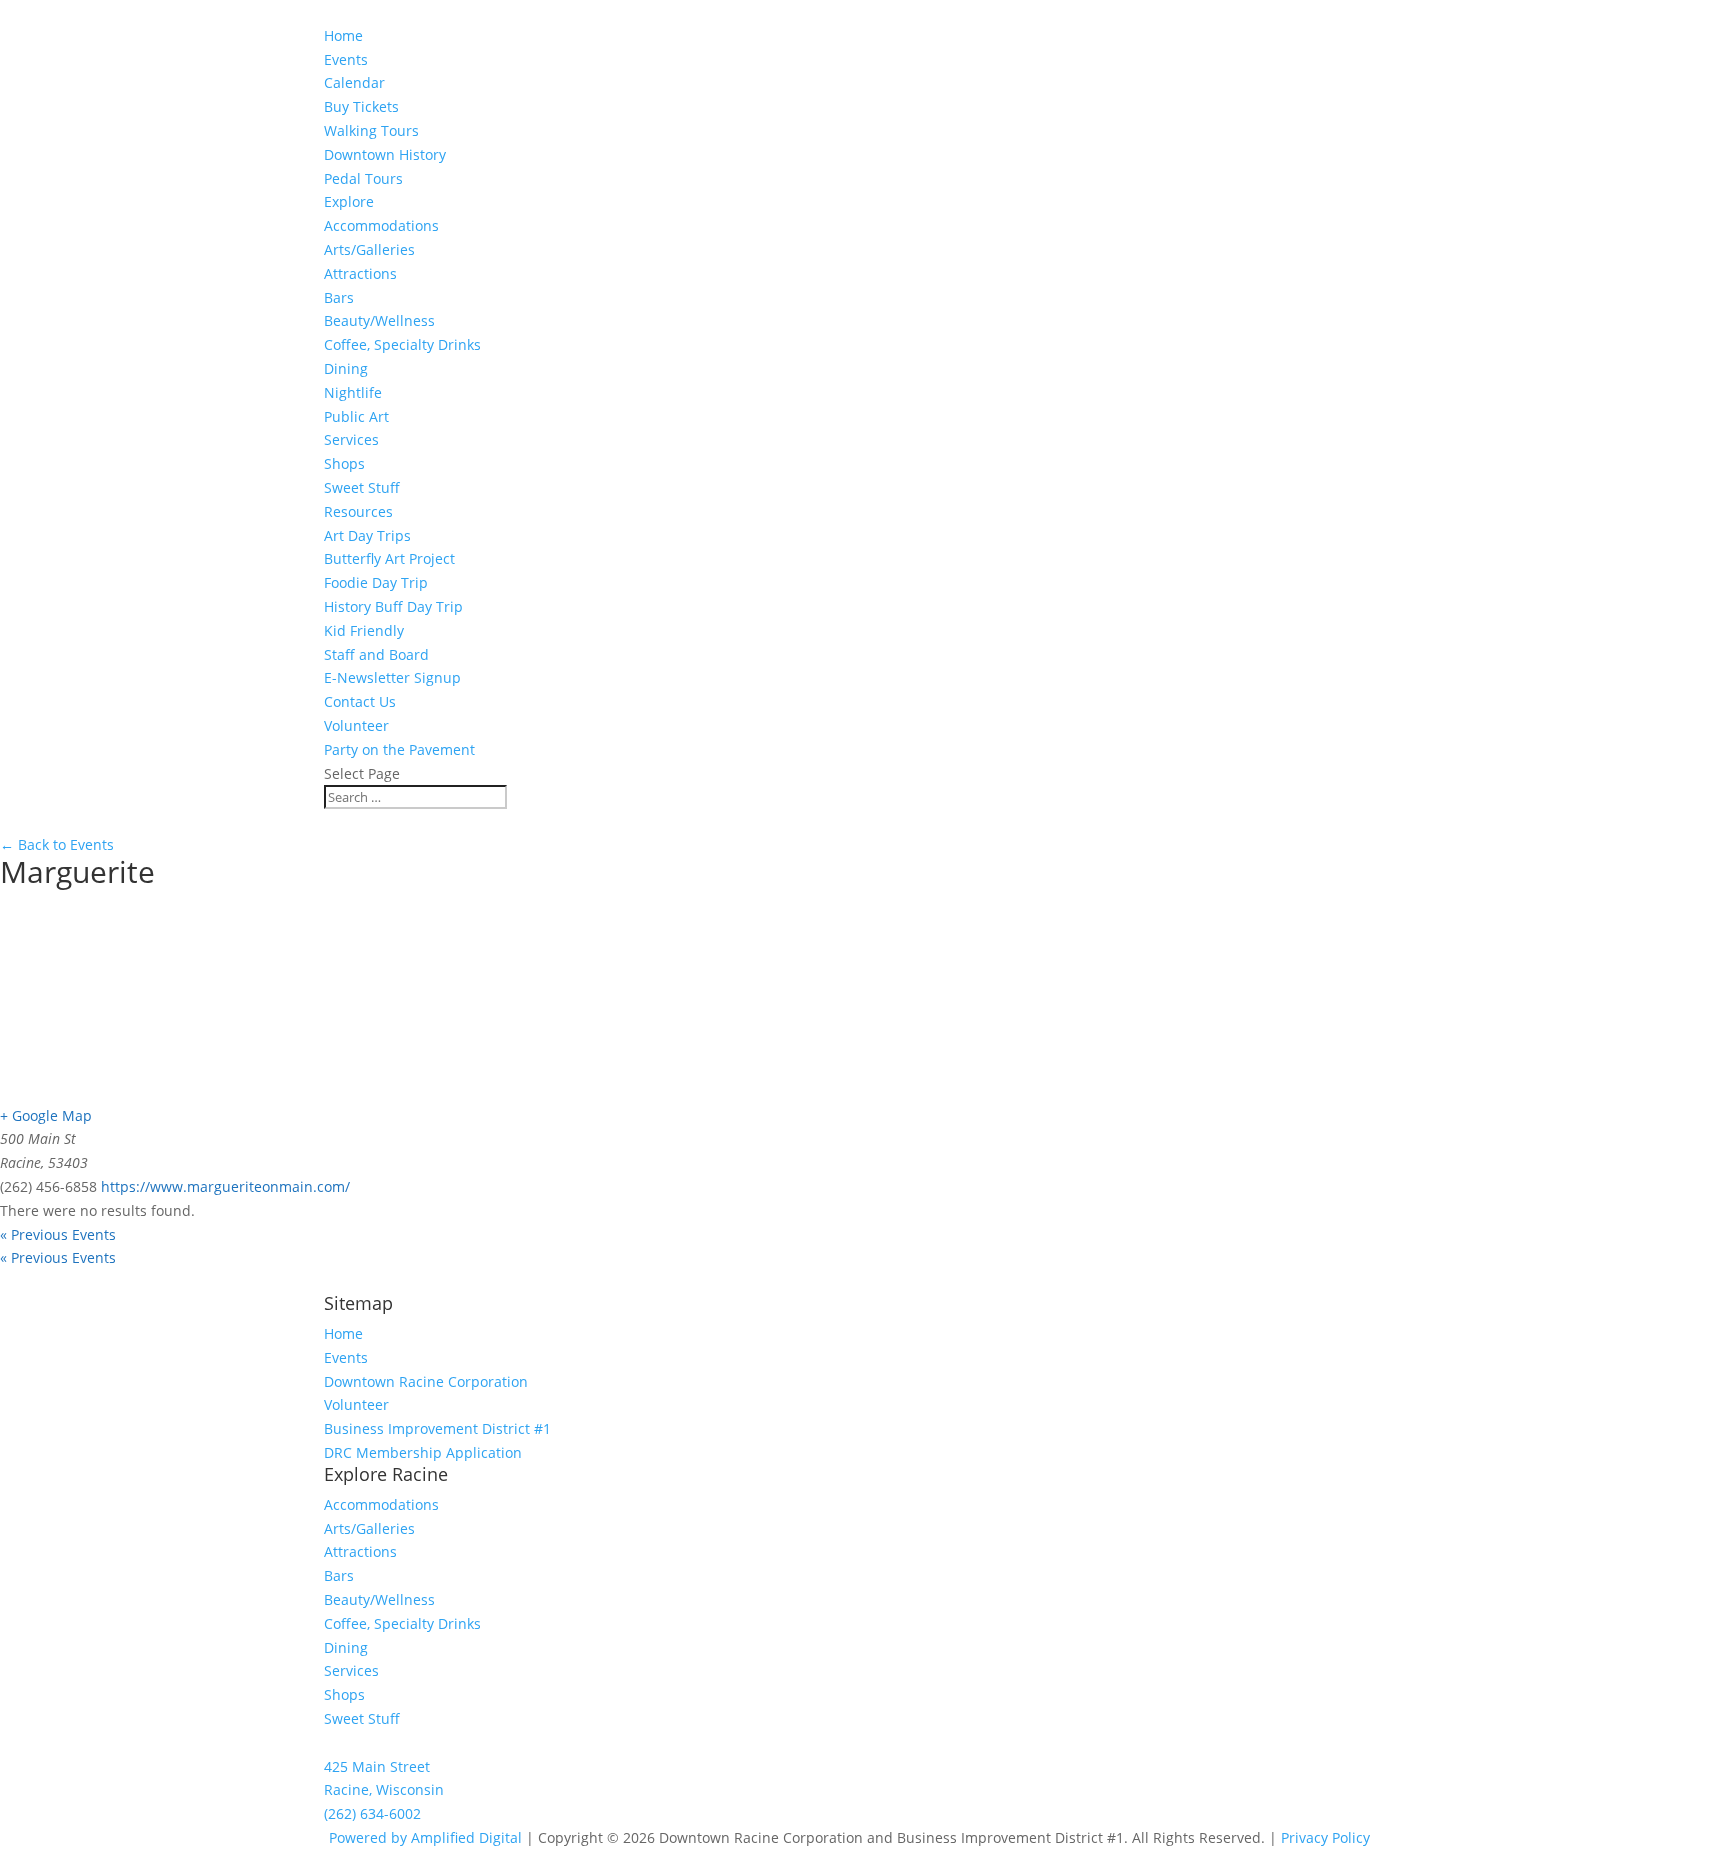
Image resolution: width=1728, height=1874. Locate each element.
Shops (344, 463)
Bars (339, 297)
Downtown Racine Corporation (426, 1381)
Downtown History (385, 154)
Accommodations (381, 225)
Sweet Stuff (362, 487)
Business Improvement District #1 (437, 1428)
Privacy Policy (1325, 1837)
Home (343, 35)
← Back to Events (57, 844)
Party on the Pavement (399, 749)
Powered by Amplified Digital (425, 1837)
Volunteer (356, 725)
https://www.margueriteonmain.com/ (225, 1186)
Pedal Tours (363, 178)
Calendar (354, 82)
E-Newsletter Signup (392, 677)
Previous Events (58, 1234)
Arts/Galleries (369, 249)
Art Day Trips (367, 535)
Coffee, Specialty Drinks (402, 344)
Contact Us (360, 701)
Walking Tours (371, 130)
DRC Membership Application (423, 1452)
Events (346, 1357)
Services (351, 439)
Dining (346, 368)
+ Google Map (46, 1115)
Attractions (360, 273)
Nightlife (353, 392)
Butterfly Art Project (389, 558)
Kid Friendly (364, 630)
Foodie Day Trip (376, 582)
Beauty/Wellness (379, 320)
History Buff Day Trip (393, 606)
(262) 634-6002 (372, 1813)
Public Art (356, 416)
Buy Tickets (361, 106)
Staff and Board (376, 654)
